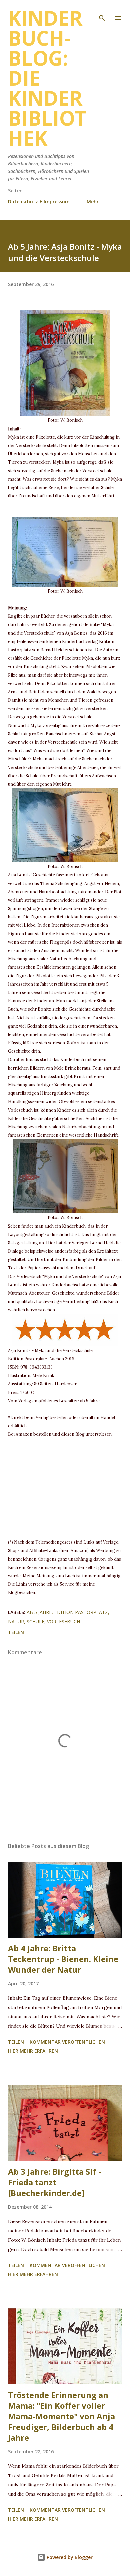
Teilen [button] (16, 1632)
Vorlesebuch (63, 1621)
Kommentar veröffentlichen (67, 2042)
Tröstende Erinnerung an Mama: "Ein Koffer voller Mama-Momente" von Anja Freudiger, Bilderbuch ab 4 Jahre (61, 2416)
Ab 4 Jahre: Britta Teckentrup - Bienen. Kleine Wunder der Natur (63, 1959)
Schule (35, 1621)
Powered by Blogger (69, 2557)
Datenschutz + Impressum (39, 201)
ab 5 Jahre (39, 1612)
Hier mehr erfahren (33, 2051)
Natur (16, 1621)
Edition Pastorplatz (81, 1612)
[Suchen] (102, 12)
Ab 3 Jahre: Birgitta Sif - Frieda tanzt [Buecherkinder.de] (54, 2182)
